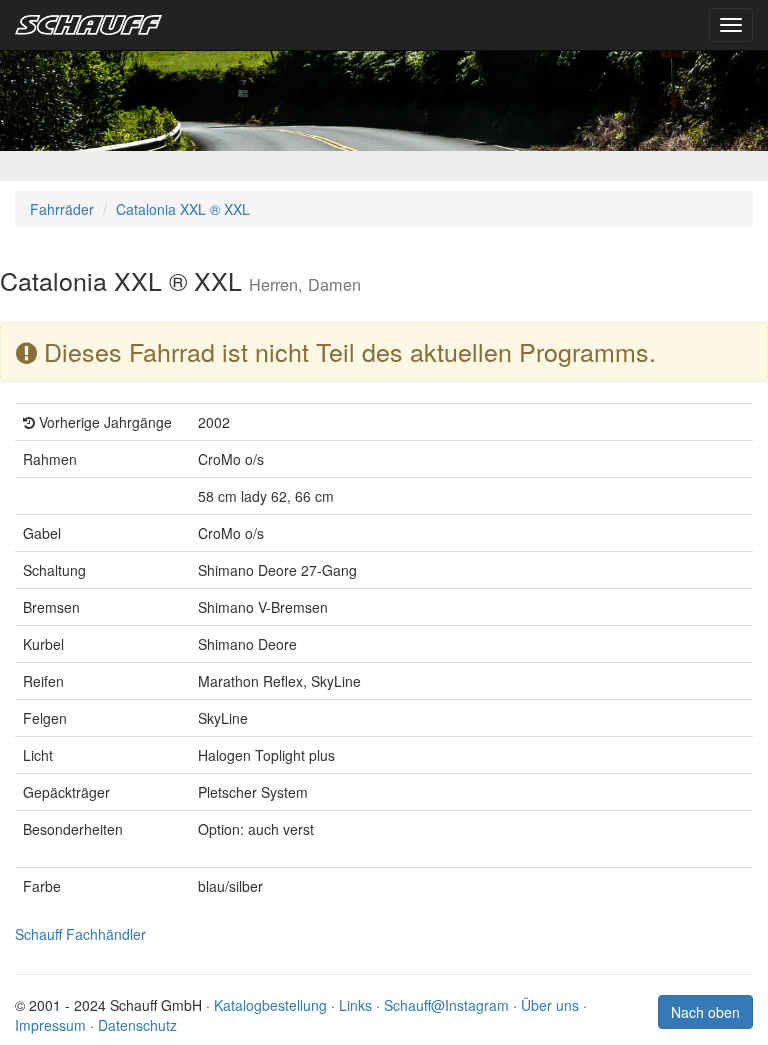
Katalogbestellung (270, 1005)
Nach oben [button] (705, 1012)
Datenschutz (137, 1025)
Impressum (50, 1025)
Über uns (550, 1005)
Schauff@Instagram (446, 1005)
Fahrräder (62, 209)
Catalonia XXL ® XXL (183, 209)
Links (355, 1005)
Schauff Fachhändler (80, 934)
